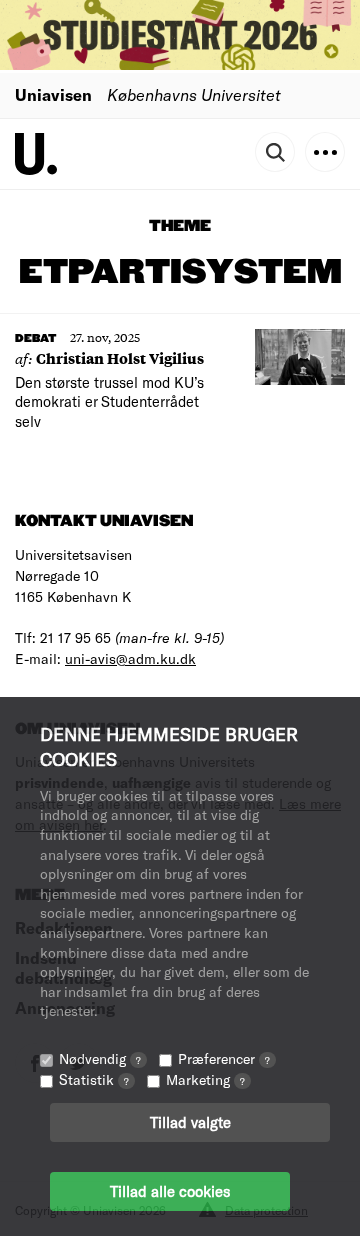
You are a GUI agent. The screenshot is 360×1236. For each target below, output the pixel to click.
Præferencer (224, 1058)
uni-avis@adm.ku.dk (130, 658)
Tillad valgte (190, 1122)
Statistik (94, 1079)
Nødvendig (100, 1058)
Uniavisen (53, 94)
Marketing (205, 1079)
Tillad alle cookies (170, 1191)
